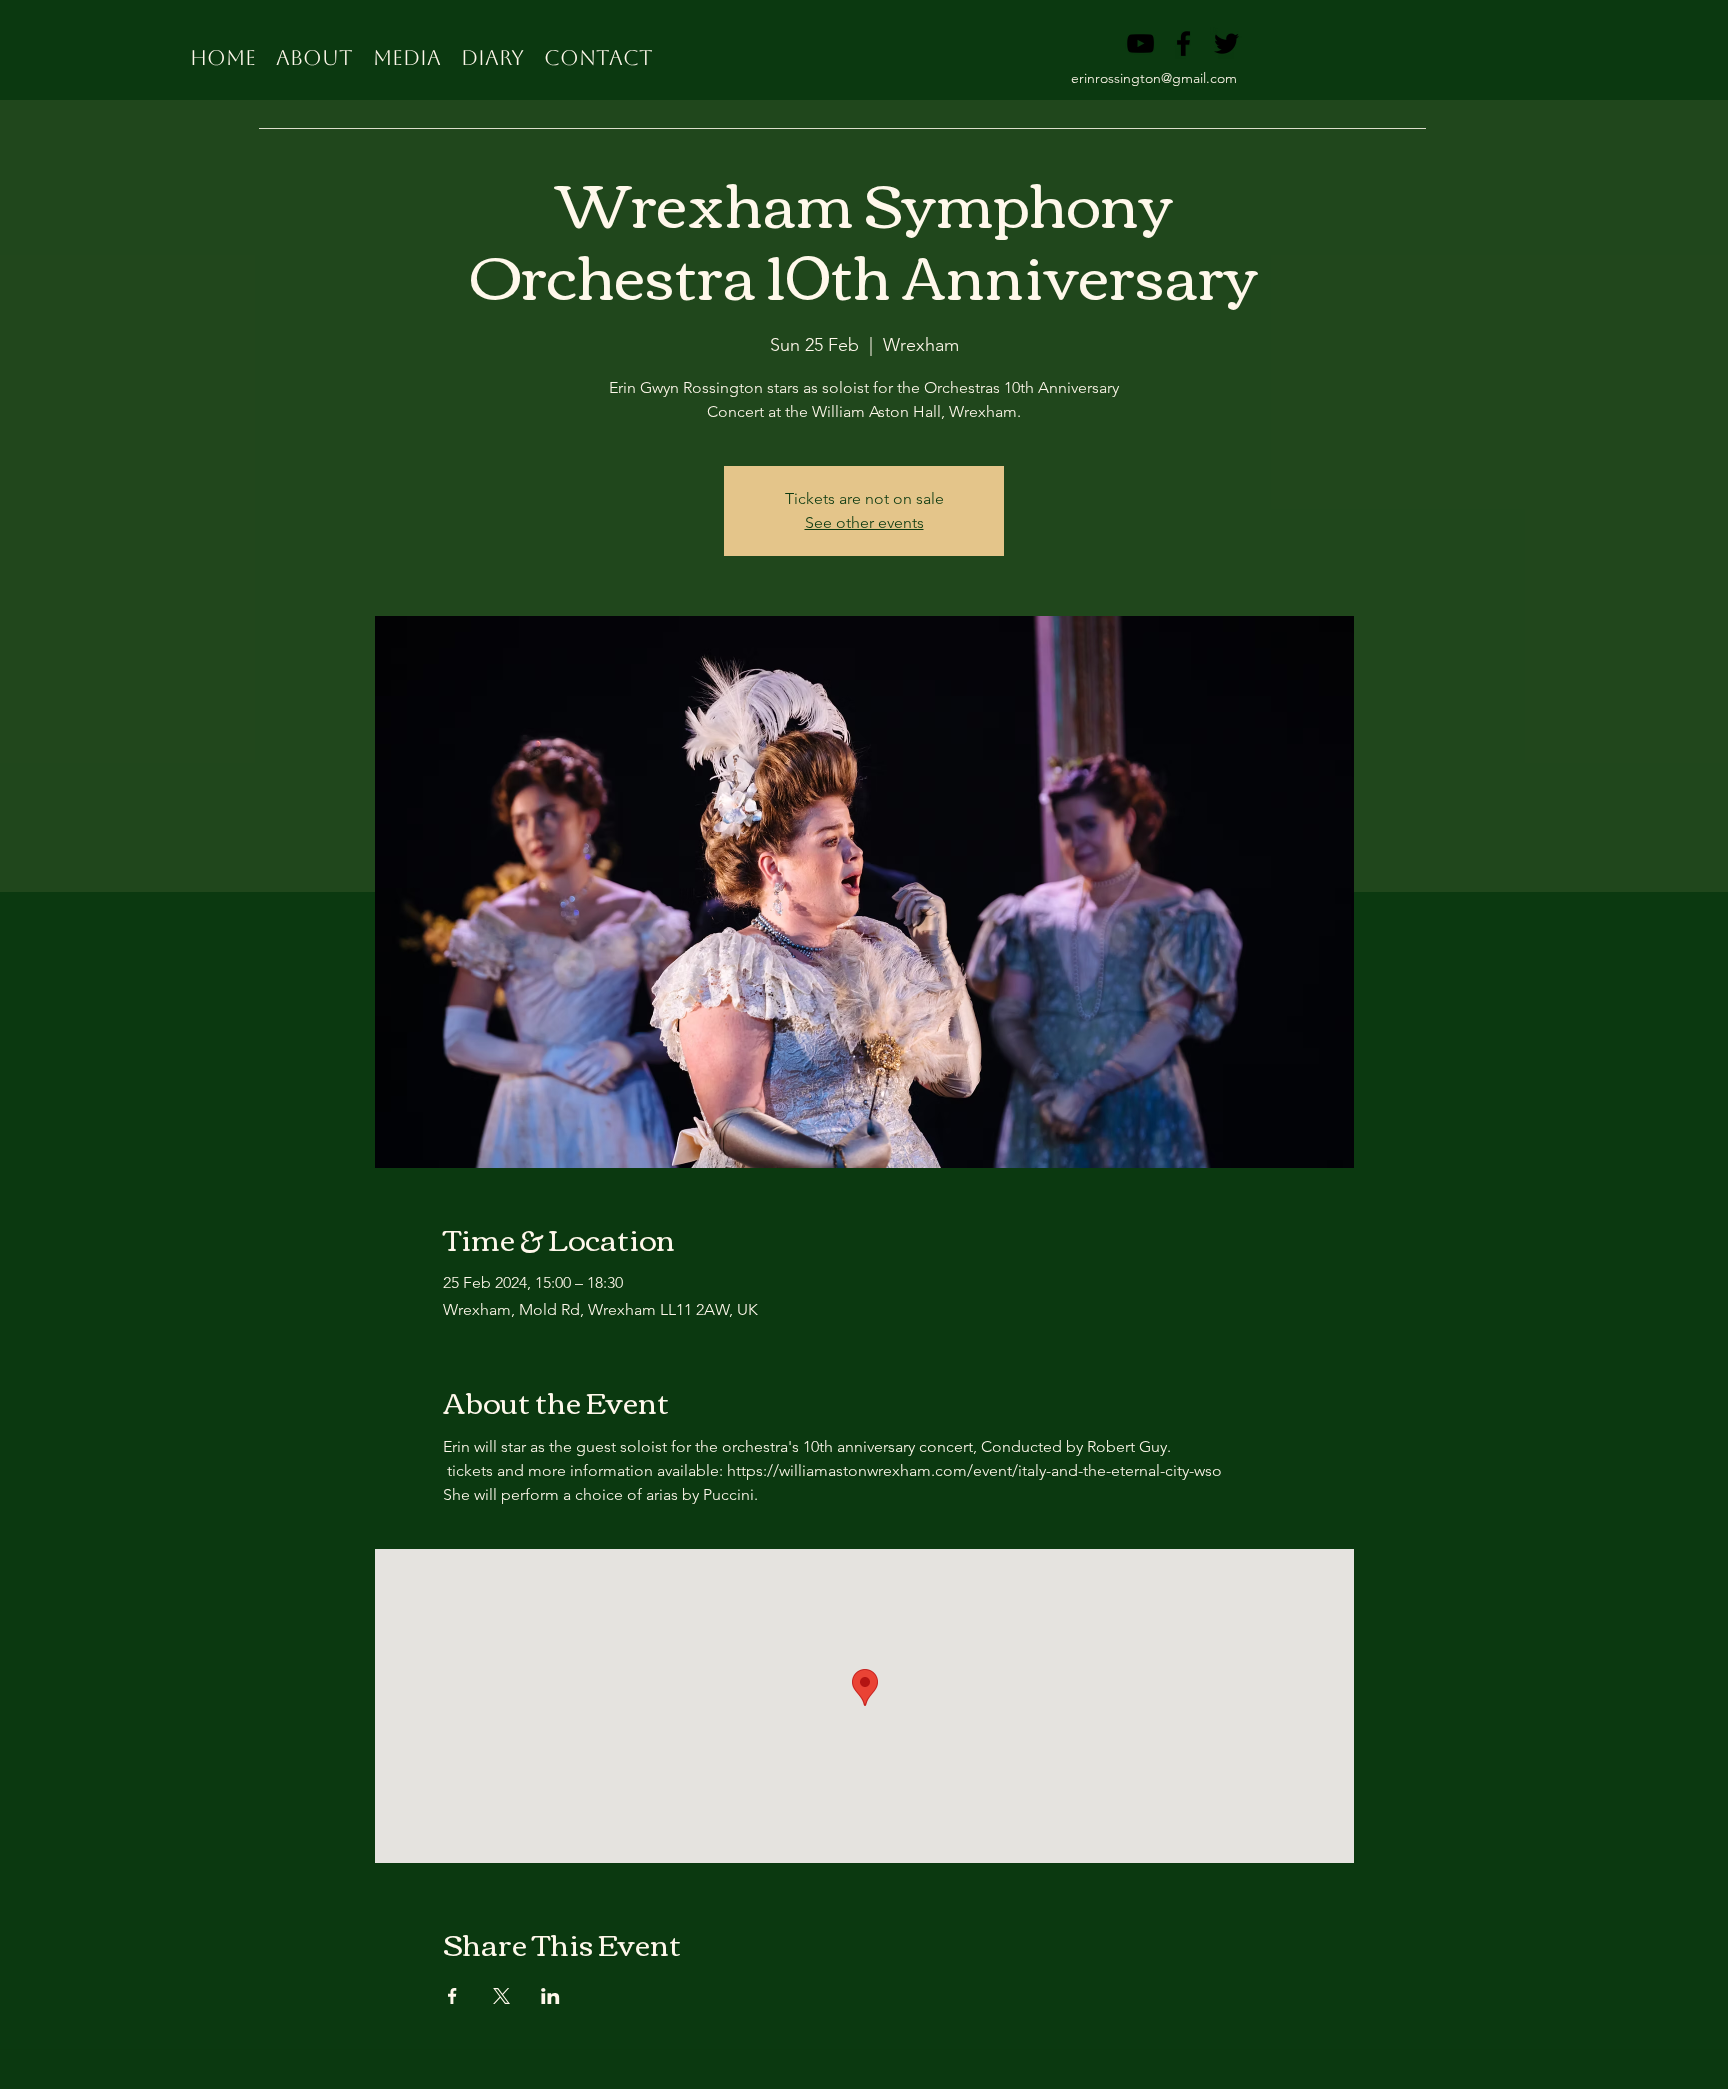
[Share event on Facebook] (452, 1996)
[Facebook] (1183, 43)
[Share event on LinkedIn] (550, 1996)
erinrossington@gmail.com (1154, 78)
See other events (864, 522)
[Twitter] (1226, 43)
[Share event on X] (501, 1996)
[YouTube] (1140, 43)
